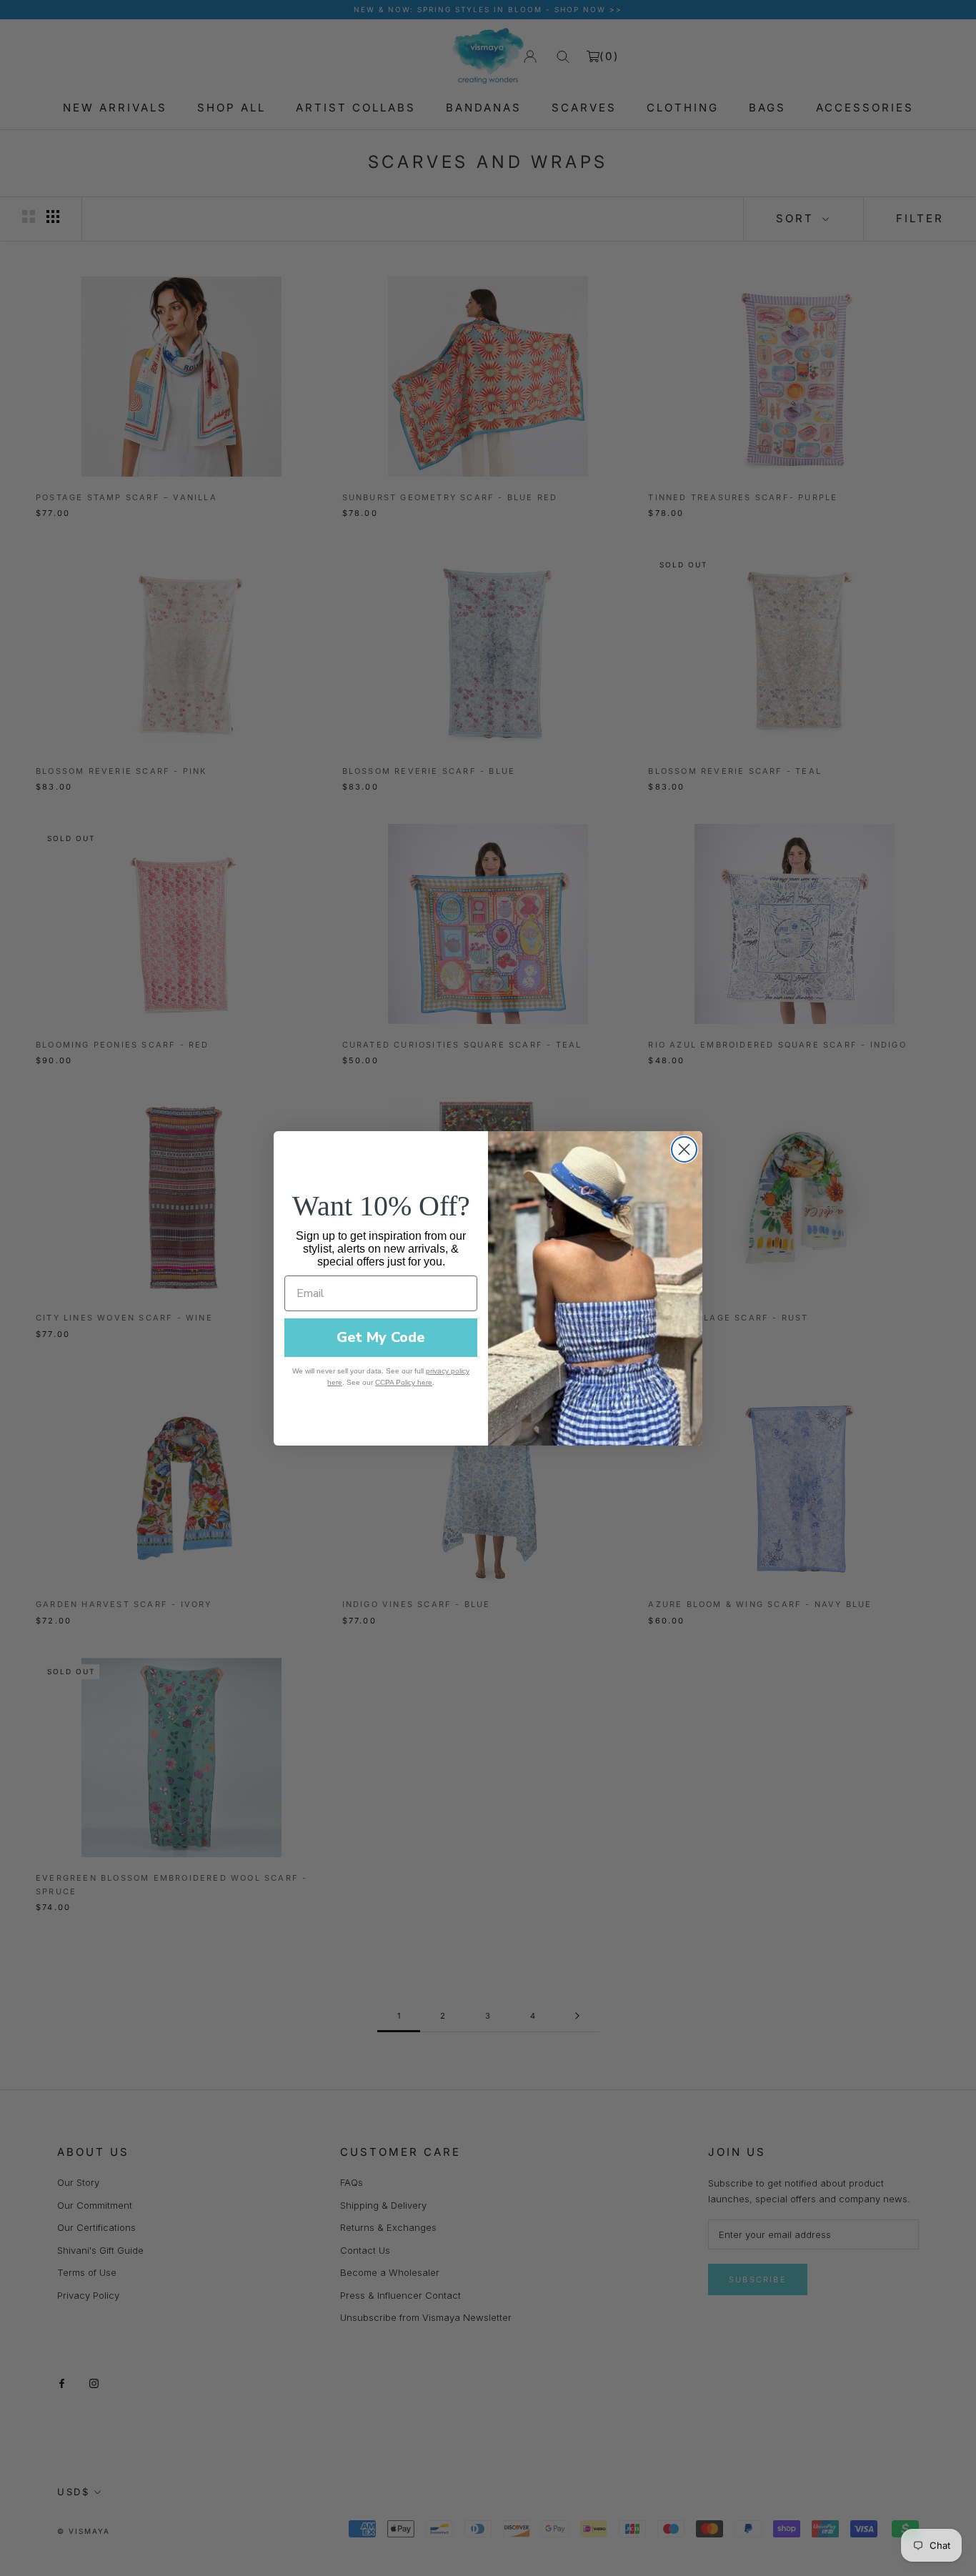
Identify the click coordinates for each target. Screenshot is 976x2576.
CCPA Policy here (404, 1382)
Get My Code (381, 1337)
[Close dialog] (684, 1149)
